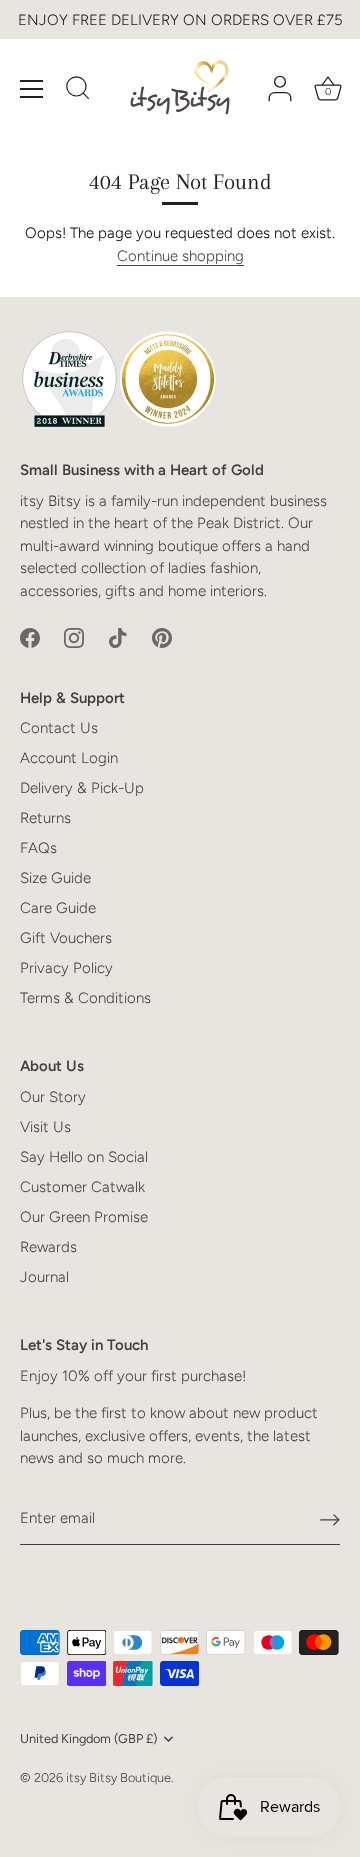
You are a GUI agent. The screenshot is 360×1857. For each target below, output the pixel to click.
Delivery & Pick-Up (82, 788)
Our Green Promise (84, 1217)
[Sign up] (330, 1519)
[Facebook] (30, 637)
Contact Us (59, 728)
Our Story (53, 1097)
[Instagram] (74, 637)
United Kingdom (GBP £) (88, 1738)
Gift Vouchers (66, 938)
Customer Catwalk (82, 1187)
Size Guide (55, 878)
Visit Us (45, 1127)
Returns (45, 818)
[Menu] (32, 89)
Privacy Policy (66, 968)
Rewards (48, 1247)
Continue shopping (180, 256)
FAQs (38, 848)
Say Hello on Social (84, 1157)
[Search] (78, 91)
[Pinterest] (162, 637)
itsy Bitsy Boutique (118, 1777)
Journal (44, 1277)
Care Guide (58, 908)
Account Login (69, 758)
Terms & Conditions (85, 998)
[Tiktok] (118, 637)
